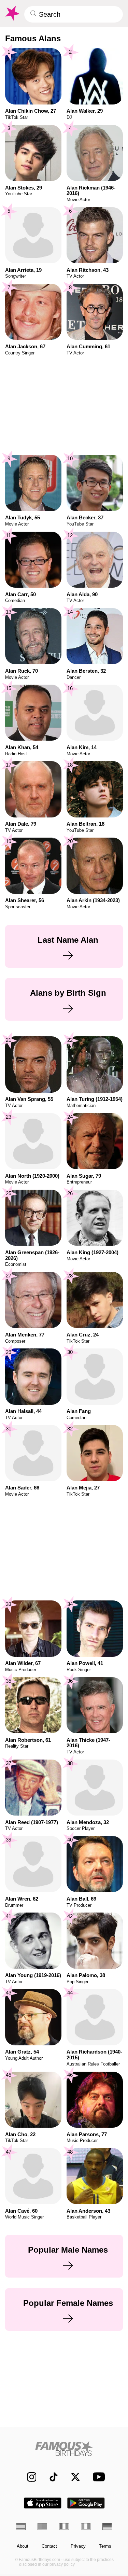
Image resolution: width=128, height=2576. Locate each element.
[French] (64, 2526)
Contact (49, 2546)
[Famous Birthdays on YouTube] (97, 2477)
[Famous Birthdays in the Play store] (86, 2503)
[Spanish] (21, 2526)
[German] (107, 2526)
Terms (105, 2546)
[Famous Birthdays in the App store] (43, 2503)
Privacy (78, 2546)
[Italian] (86, 2526)
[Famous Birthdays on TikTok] (50, 2477)
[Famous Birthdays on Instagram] (28, 2477)
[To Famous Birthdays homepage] (12, 13)
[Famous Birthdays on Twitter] (72, 2477)
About (23, 2546)
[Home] (64, 2448)
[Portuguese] (42, 2526)
